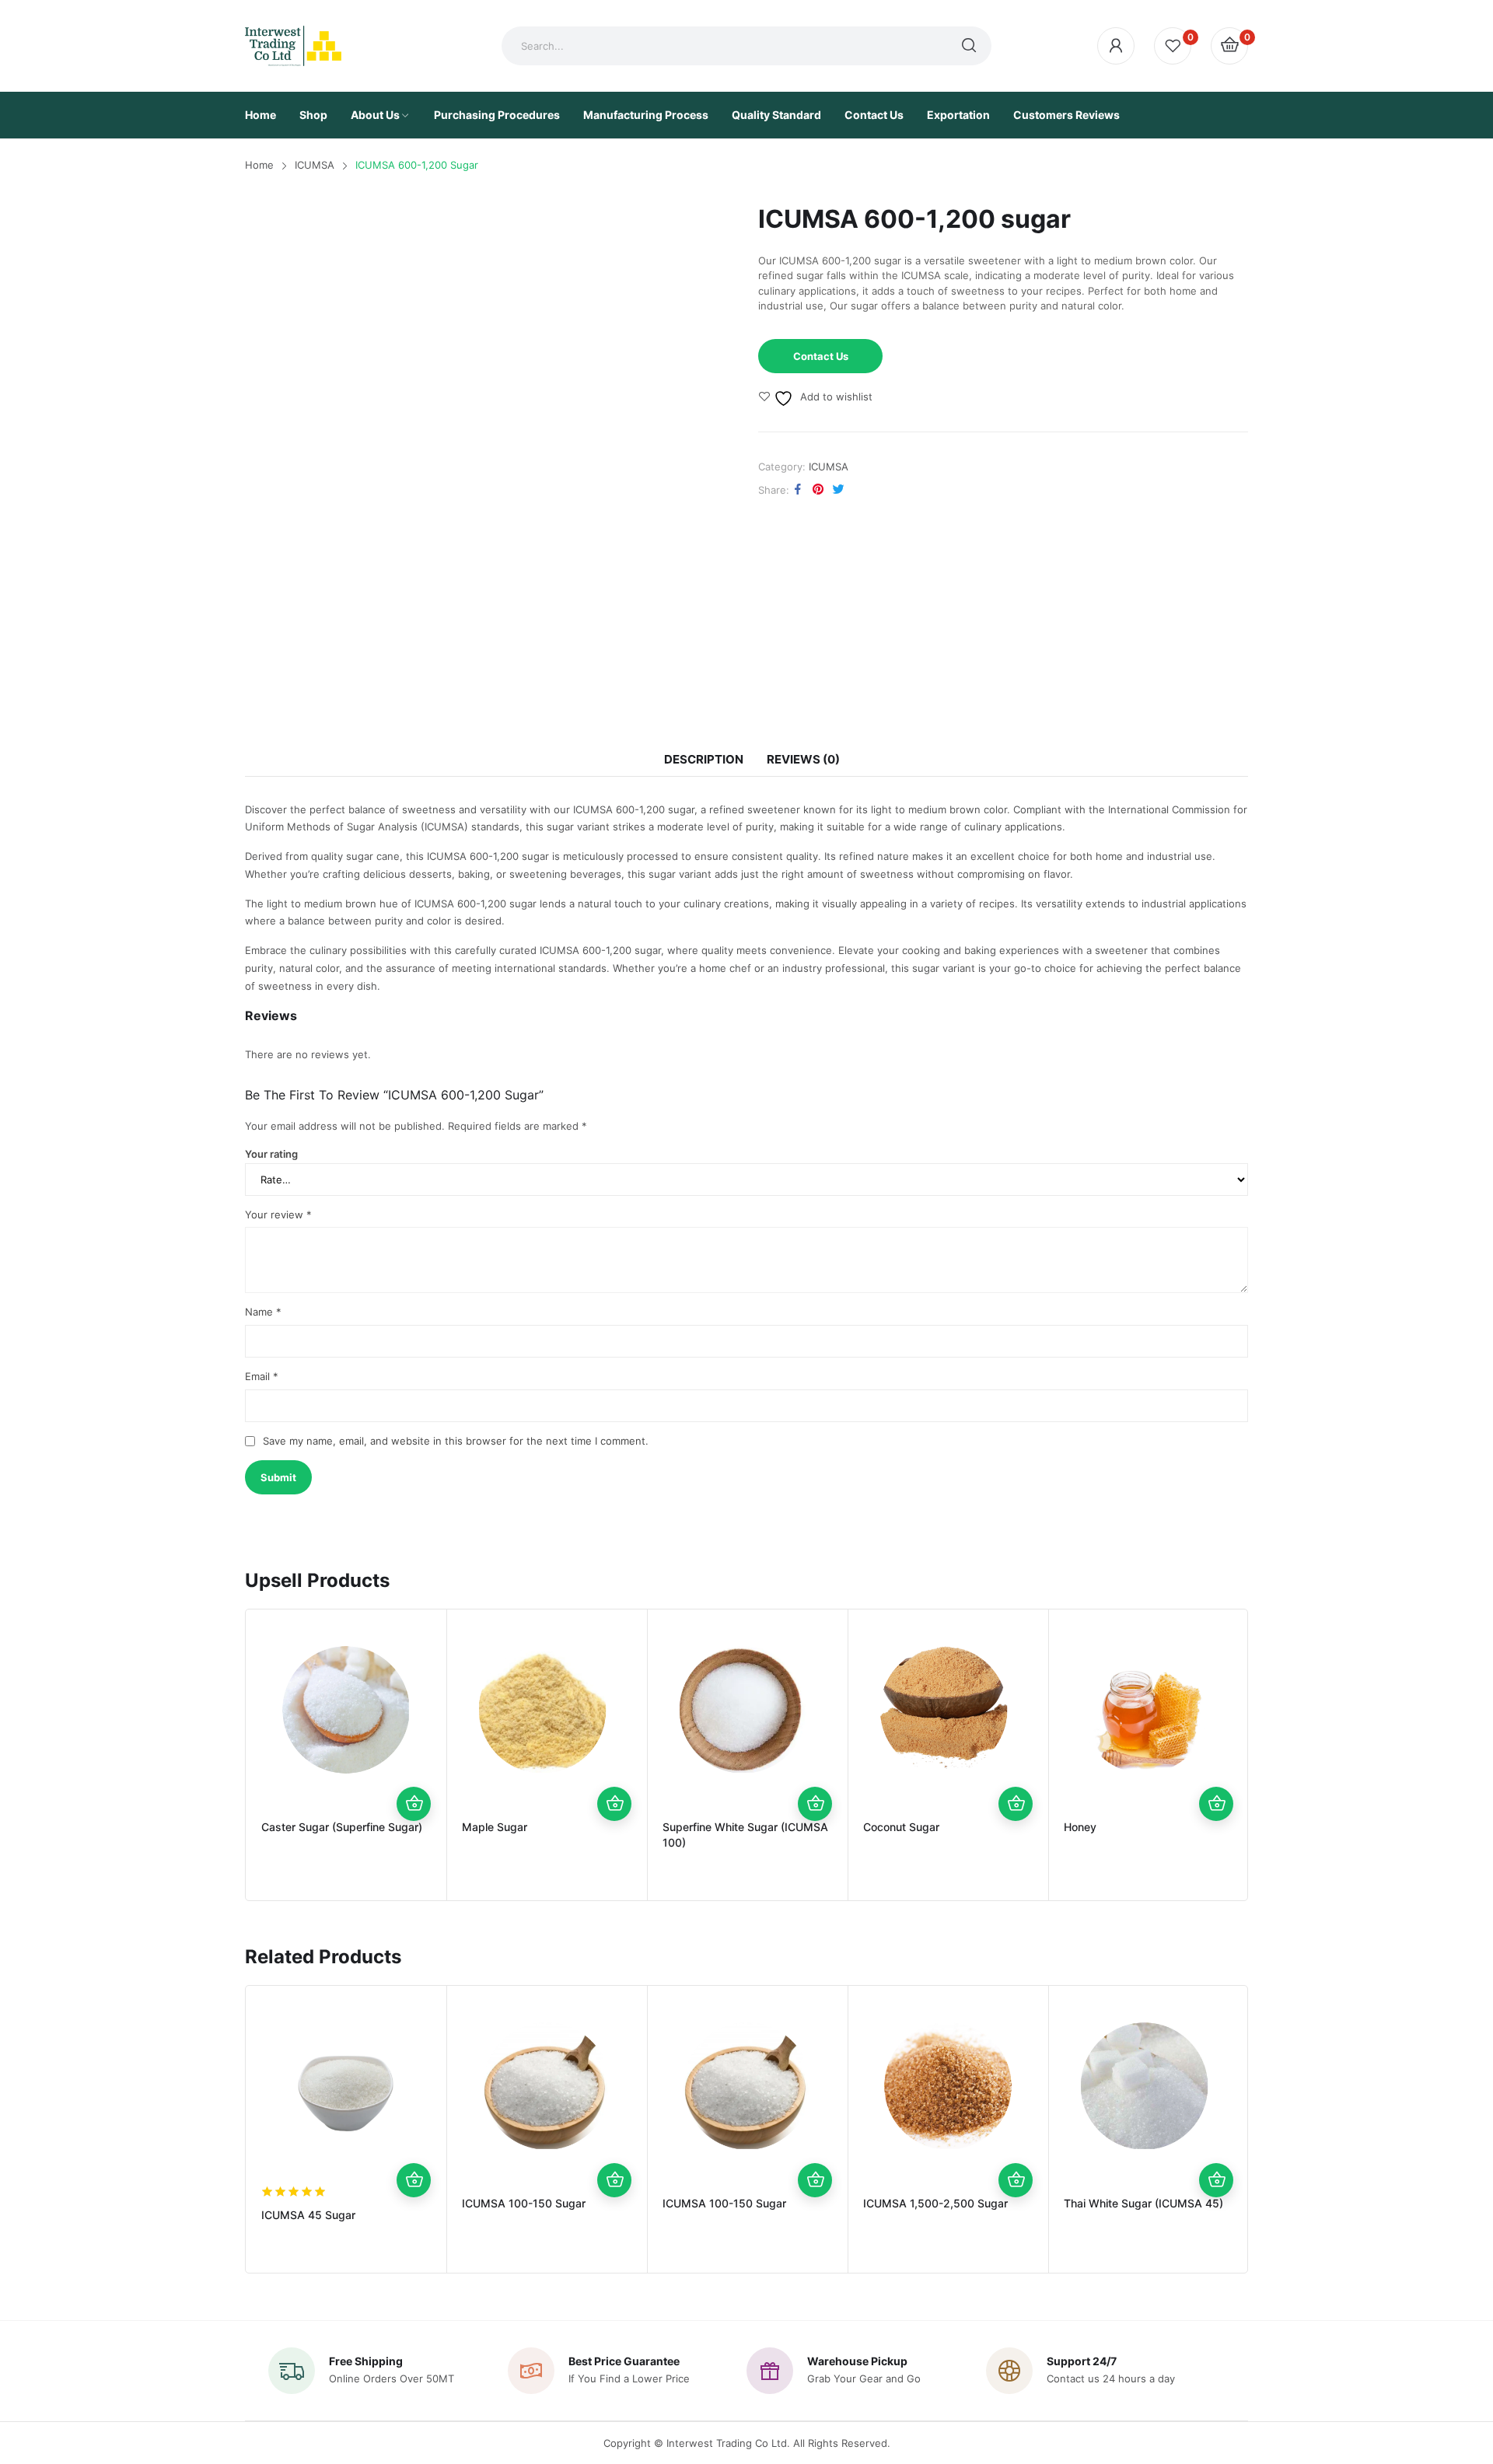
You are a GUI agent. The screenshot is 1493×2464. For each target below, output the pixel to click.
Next (1271, 1755)
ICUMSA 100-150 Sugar (524, 2203)
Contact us (821, 356)
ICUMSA (829, 467)
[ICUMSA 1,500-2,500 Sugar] (948, 2086)
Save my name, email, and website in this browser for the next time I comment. (456, 1441)
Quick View (414, 1770)
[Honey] (1149, 1710)
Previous (222, 1755)
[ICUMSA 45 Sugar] (346, 2086)
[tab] (704, 760)
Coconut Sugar (901, 1827)
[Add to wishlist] (414, 1735)
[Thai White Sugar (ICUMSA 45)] (1149, 2086)
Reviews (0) (803, 759)
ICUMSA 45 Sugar (308, 2215)
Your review (278, 1215)
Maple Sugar (495, 1827)
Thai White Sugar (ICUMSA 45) (1143, 2203)
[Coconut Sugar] (948, 1710)
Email (262, 1376)
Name (263, 1312)
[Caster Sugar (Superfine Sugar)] (346, 1710)
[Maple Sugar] (547, 1710)
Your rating (271, 1154)
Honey (1080, 1827)
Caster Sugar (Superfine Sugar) (342, 1827)
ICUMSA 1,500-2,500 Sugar (935, 2203)
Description (704, 759)
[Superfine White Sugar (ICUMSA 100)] (747, 1710)
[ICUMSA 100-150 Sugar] (547, 2086)
